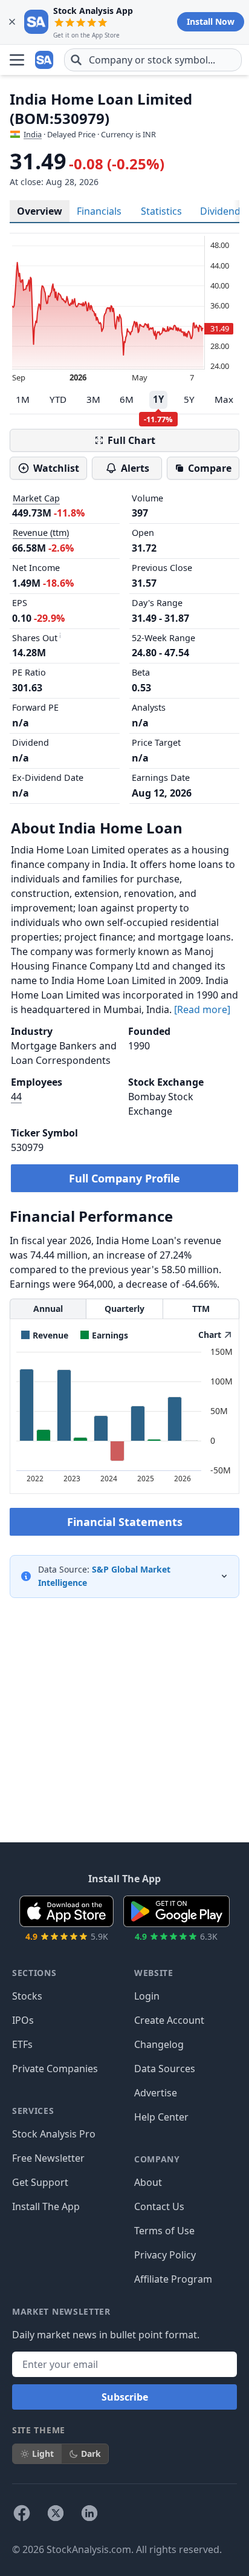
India (33, 134)
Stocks (27, 1996)
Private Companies (55, 2069)
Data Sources (165, 2069)
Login (147, 1996)
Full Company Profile (124, 1178)
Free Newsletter (48, 2158)
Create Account (169, 2020)
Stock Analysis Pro (54, 2134)
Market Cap (36, 498)
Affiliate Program (173, 2279)
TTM (201, 1309)
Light (43, 2454)
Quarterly (124, 1309)
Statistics (161, 211)
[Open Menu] (17, 60)
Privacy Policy (165, 2255)
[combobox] (153, 60)
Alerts (135, 468)
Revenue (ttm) (41, 533)
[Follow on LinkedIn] (89, 2513)
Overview (40, 211)
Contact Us (159, 2206)
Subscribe (125, 2397)
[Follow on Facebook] (22, 2513)
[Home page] (45, 60)
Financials (99, 211)
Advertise (156, 2093)
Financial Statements (125, 1522)
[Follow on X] (56, 2513)
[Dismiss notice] (12, 22)
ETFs (22, 2044)
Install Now (211, 21)
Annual (48, 1309)
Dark (91, 2454)
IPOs (23, 2020)
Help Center (161, 2117)
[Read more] (202, 1009)
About (148, 2182)
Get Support (40, 2182)
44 (16, 1097)
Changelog (159, 2044)
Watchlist (56, 468)
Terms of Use (164, 2231)
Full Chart (131, 440)
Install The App (46, 2206)
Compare (210, 468)
